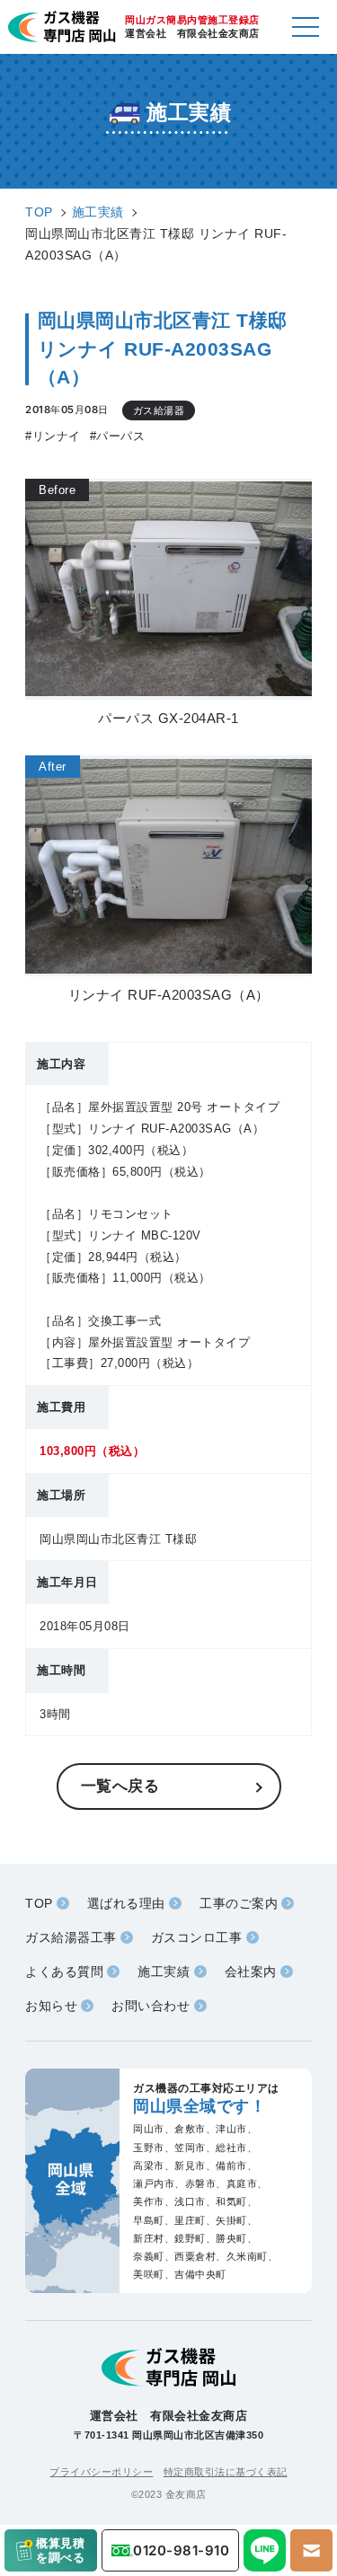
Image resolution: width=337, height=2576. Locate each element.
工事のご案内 (239, 1903)
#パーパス (118, 436)
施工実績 (164, 1972)
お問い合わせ (151, 2006)
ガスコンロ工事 (197, 1937)
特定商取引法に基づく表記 (226, 2472)
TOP (39, 1903)
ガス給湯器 (159, 410)
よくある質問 (64, 1972)
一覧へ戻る (120, 1786)
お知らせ (51, 2006)
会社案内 (251, 1972)
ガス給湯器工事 (71, 1937)
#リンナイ (53, 436)
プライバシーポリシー (101, 2472)
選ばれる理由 (126, 1903)
